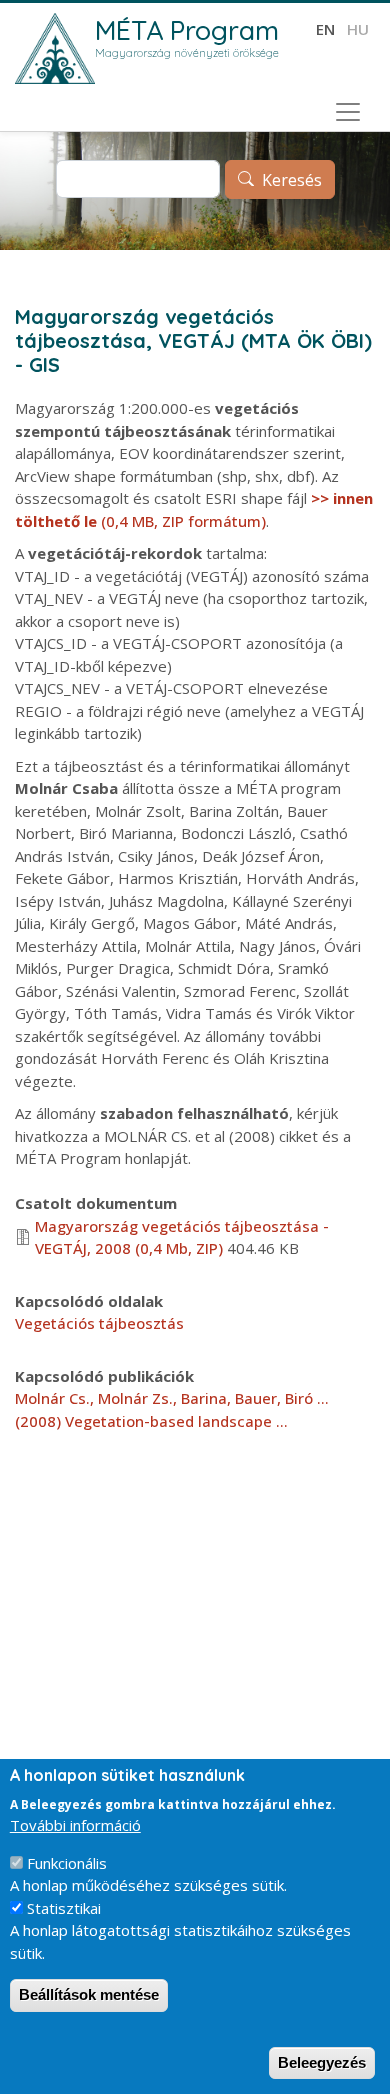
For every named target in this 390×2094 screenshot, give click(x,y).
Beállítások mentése (89, 1994)
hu (358, 29)
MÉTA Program (187, 30)
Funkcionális (67, 1863)
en (325, 29)
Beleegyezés (322, 2062)
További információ (75, 1825)
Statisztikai (64, 1908)
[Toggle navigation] (348, 112)
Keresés (292, 180)
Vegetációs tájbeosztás (99, 1323)
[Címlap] (55, 48)
